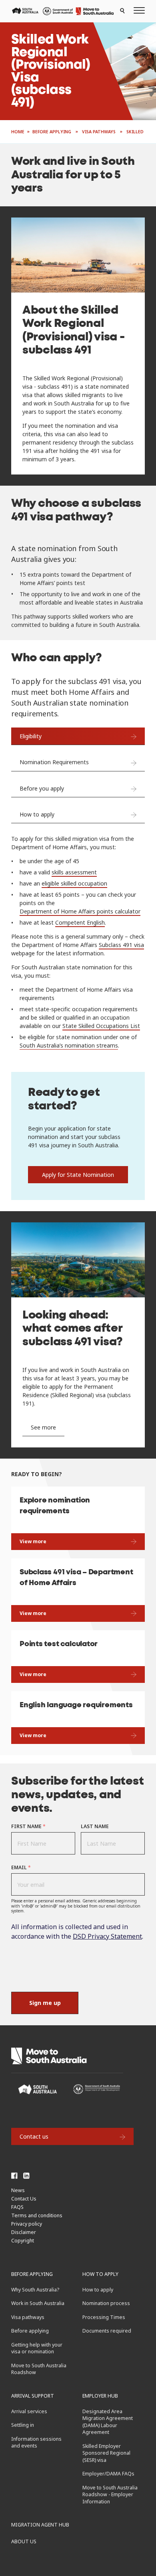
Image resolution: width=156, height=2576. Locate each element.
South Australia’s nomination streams (69, 1045)
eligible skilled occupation (74, 883)
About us (24, 2541)
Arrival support (33, 2396)
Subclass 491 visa (121, 945)
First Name (28, 1826)
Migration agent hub (40, 2525)
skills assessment (74, 872)
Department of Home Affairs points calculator (80, 911)
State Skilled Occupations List (101, 1026)
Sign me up (45, 2003)
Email (21, 1867)
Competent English (80, 922)
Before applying (32, 2274)
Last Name (95, 1826)
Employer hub (100, 2396)
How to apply (100, 2274)
